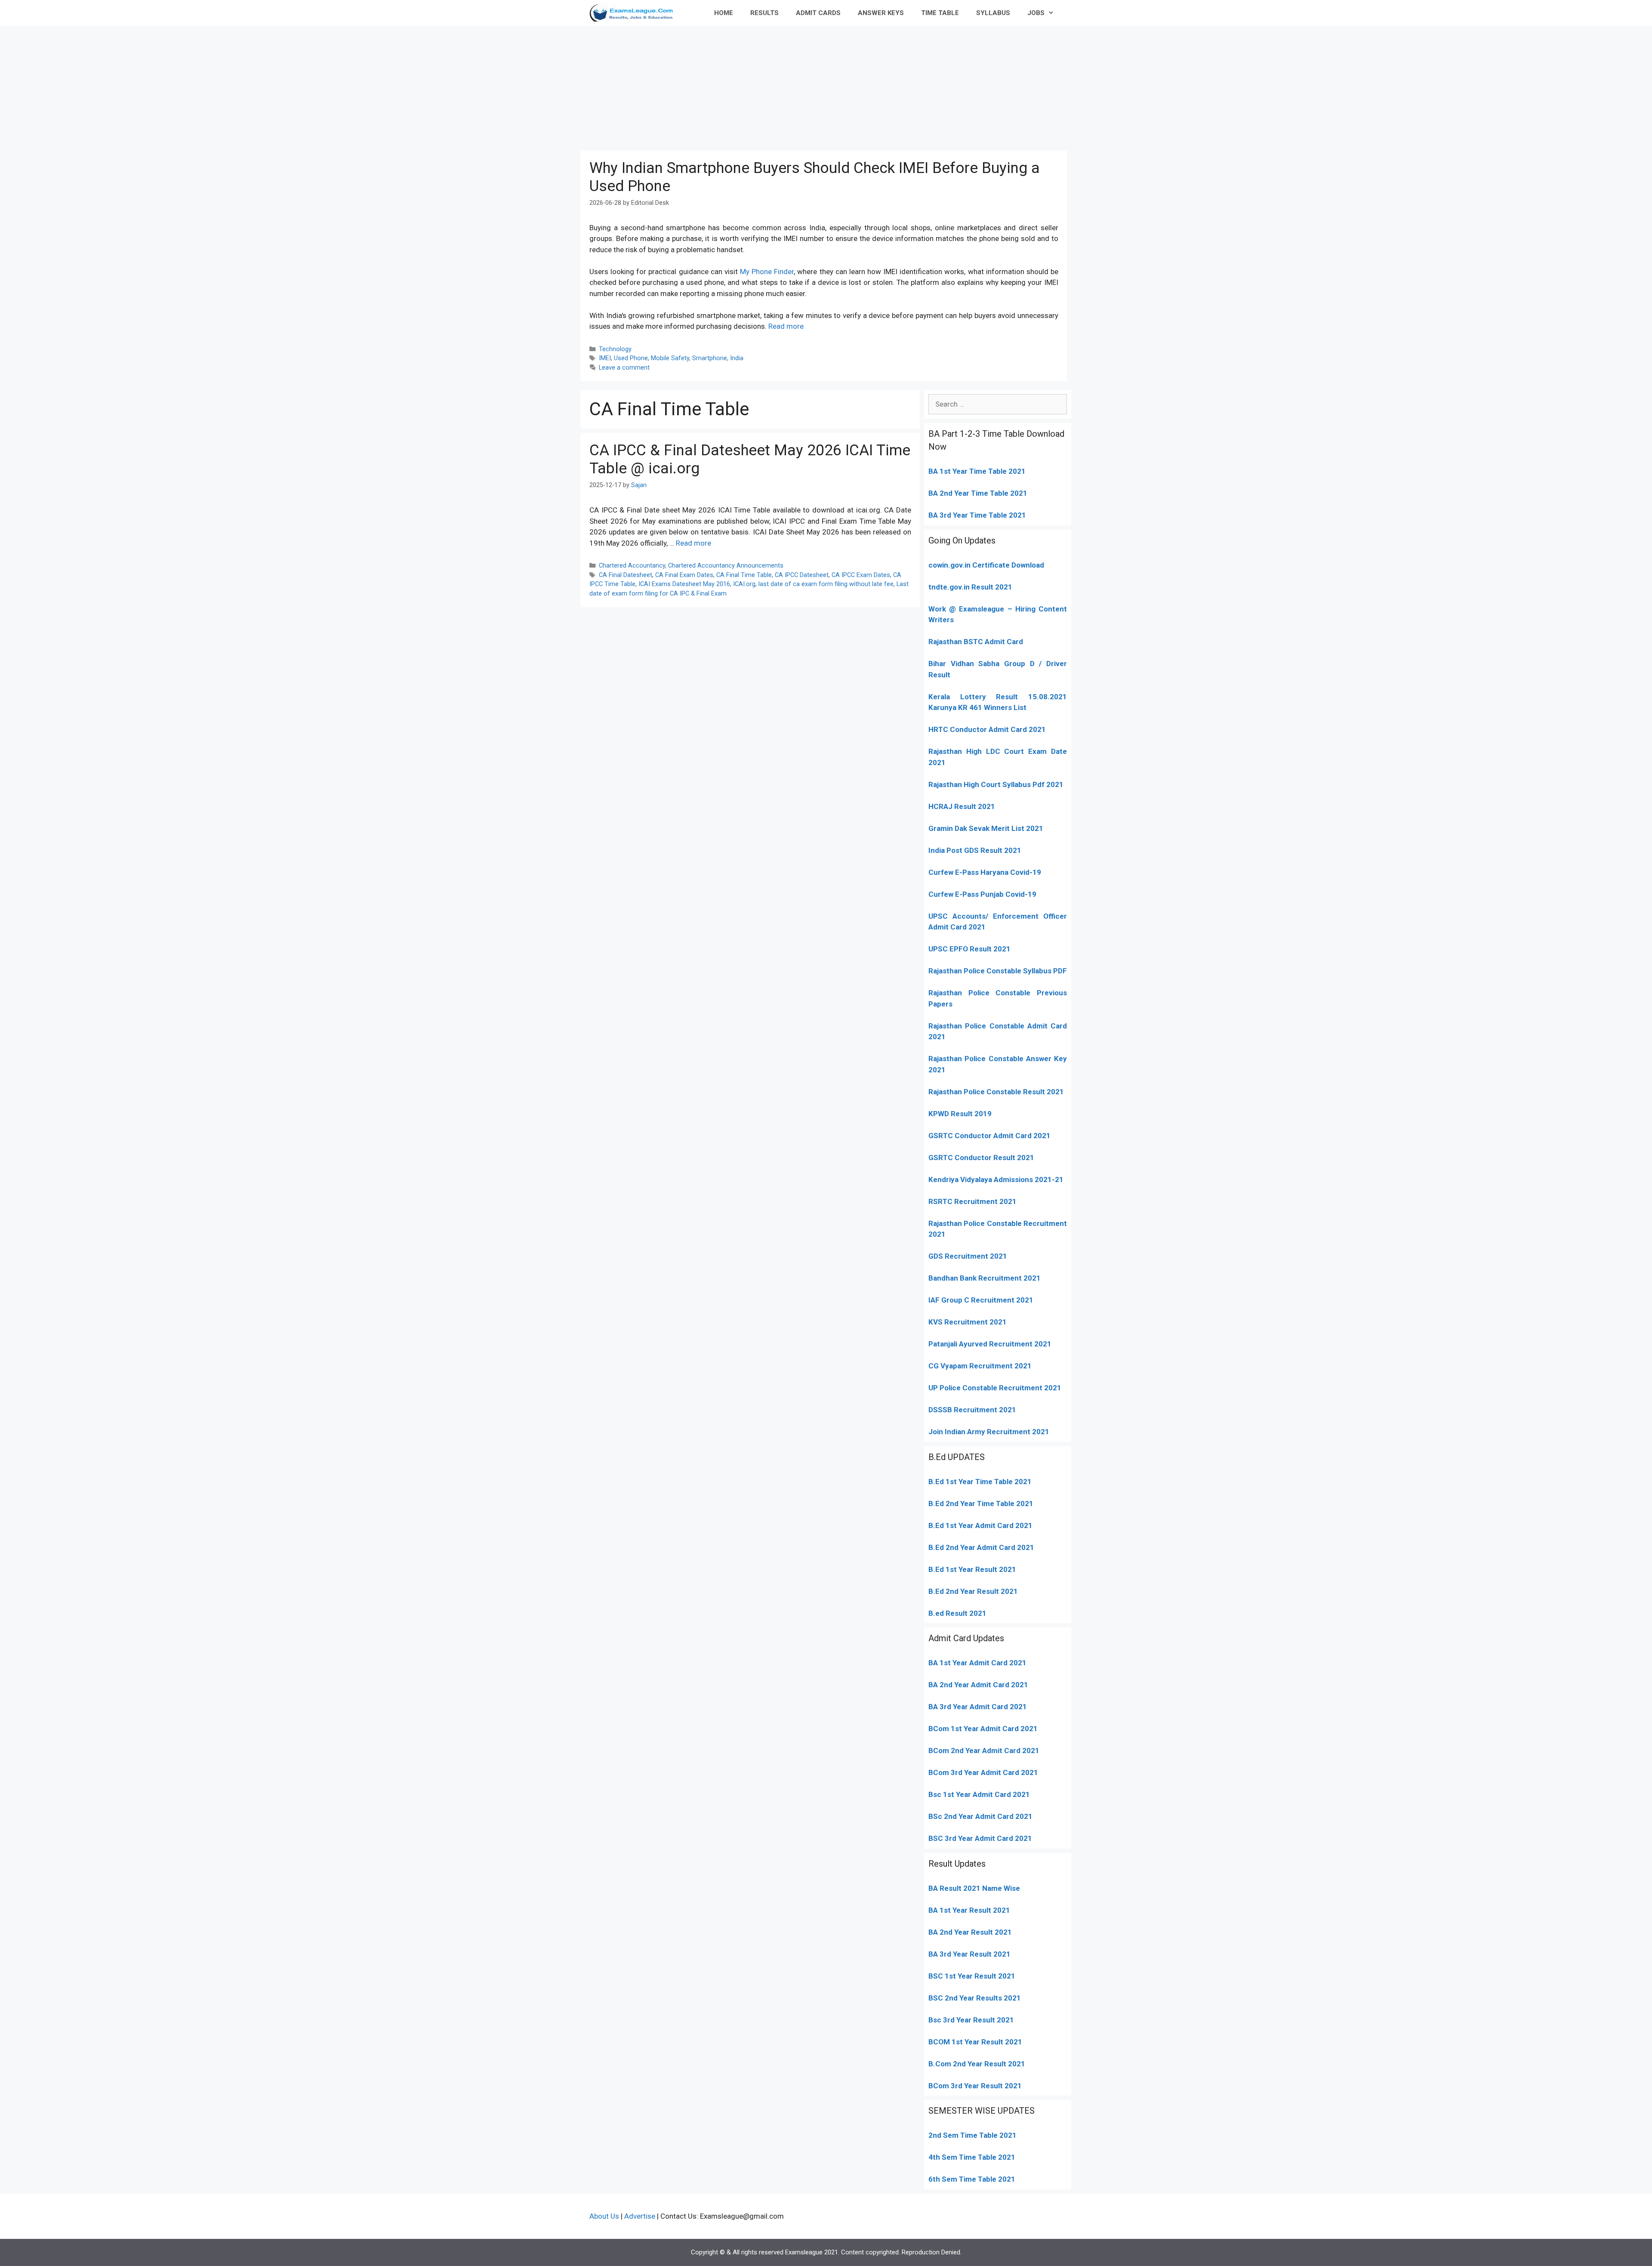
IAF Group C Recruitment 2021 (981, 1300)
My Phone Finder (767, 272)
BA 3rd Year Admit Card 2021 (978, 1707)
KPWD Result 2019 (960, 1114)
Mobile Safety (670, 358)
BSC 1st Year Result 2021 (972, 1976)
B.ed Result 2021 (957, 1613)
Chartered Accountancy (632, 566)
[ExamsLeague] (635, 13)
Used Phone (631, 358)
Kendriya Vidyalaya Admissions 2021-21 (996, 1179)
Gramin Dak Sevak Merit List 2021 (986, 828)
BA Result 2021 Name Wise (974, 1888)
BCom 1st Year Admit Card (974, 1729)
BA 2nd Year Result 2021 (970, 1932)
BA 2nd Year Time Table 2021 (978, 493)
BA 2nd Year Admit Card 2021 (978, 1685)
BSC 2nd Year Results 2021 (975, 1998)
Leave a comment (624, 368)
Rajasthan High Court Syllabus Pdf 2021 (996, 784)
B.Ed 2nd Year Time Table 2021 (981, 1503)
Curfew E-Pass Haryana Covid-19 (985, 872)
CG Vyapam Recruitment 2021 (980, 1366)
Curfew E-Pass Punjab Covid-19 (982, 894)
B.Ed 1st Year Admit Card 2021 (980, 1525)
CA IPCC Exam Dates (861, 575)
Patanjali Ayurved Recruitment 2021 (990, 1344)
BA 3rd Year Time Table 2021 (977, 515)
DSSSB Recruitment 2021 (972, 1410)
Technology (615, 349)
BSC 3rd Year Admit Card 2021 (980, 1838)
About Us (604, 2216)
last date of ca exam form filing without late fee (826, 584)
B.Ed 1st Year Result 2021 (972, 1569)
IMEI (605, 358)
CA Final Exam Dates (684, 575)
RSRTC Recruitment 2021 (972, 1201)
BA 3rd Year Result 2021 (969, 1954)
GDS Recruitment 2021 (968, 1256)
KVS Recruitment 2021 (968, 1322)
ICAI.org (744, 584)
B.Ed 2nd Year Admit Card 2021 (981, 1547)
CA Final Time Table (744, 575)
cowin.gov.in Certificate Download (986, 565)
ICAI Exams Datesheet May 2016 (684, 584)
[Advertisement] (826, 86)
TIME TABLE (940, 13)
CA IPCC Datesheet (802, 575)
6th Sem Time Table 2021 (972, 2179)
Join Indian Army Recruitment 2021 (989, 1432)
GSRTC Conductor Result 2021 (981, 1158)
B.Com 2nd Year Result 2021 (977, 2064)
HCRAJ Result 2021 (962, 806)
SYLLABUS (993, 13)
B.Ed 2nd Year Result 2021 (973, 1591)
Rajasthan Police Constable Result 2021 (996, 1092)
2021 (1028, 1729)
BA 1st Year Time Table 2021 (977, 471)
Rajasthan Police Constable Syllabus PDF (998, 971)
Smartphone (710, 358)
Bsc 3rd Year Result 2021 (971, 2020)
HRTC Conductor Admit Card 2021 (987, 729)
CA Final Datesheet (626, 575)
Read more (786, 326)
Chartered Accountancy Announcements (726, 566)
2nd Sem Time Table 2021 (972, 2135)
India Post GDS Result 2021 (975, 850)
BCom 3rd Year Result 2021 (975, 2086)
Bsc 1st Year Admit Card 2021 (979, 1794)
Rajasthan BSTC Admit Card (976, 642)
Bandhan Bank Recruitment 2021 (985, 1278)
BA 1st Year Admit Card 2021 (977, 1663)
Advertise (640, 2216)
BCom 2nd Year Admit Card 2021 (984, 1750)
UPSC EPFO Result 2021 (969, 949)
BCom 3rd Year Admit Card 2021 (983, 1772)
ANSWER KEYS (881, 13)
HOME (724, 13)
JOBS (1036, 13)
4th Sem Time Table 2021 (972, 2157)
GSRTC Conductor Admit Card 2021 (989, 1136)
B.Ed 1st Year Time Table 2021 (980, 1482)
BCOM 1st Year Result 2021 (975, 2042)
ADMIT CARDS (818, 13)
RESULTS (764, 13)
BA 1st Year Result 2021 (969, 1910)
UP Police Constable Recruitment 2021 (995, 1388)
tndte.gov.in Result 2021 (970, 587)
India (737, 358)
